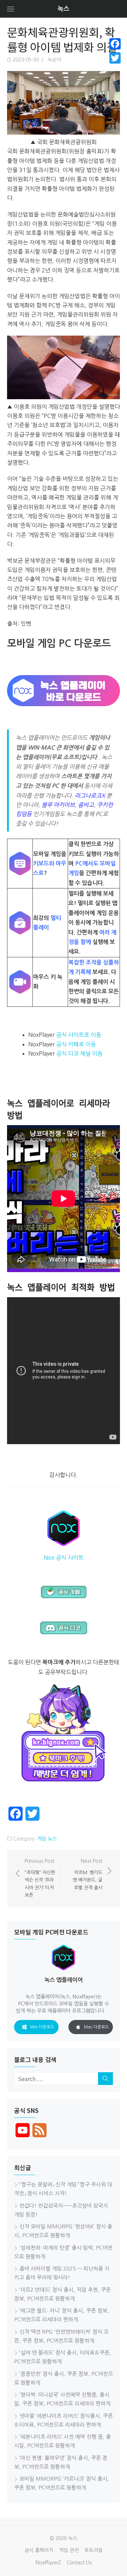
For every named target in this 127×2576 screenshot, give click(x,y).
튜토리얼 (93, 2550)
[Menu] (11, 9)
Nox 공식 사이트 (64, 1558)
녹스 (64, 9)
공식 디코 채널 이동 (79, 1053)
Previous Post (40, 1878)
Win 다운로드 (42, 2027)
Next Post (87, 1874)
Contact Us (79, 2563)
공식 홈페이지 (39, 2550)
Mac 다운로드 (96, 2027)
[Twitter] (115, 58)
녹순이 (55, 60)
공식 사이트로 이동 (79, 1035)
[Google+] (115, 66)
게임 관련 (69, 2550)
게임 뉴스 (47, 1839)
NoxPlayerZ (48, 2563)
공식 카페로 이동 (76, 1044)
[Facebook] (115, 44)
